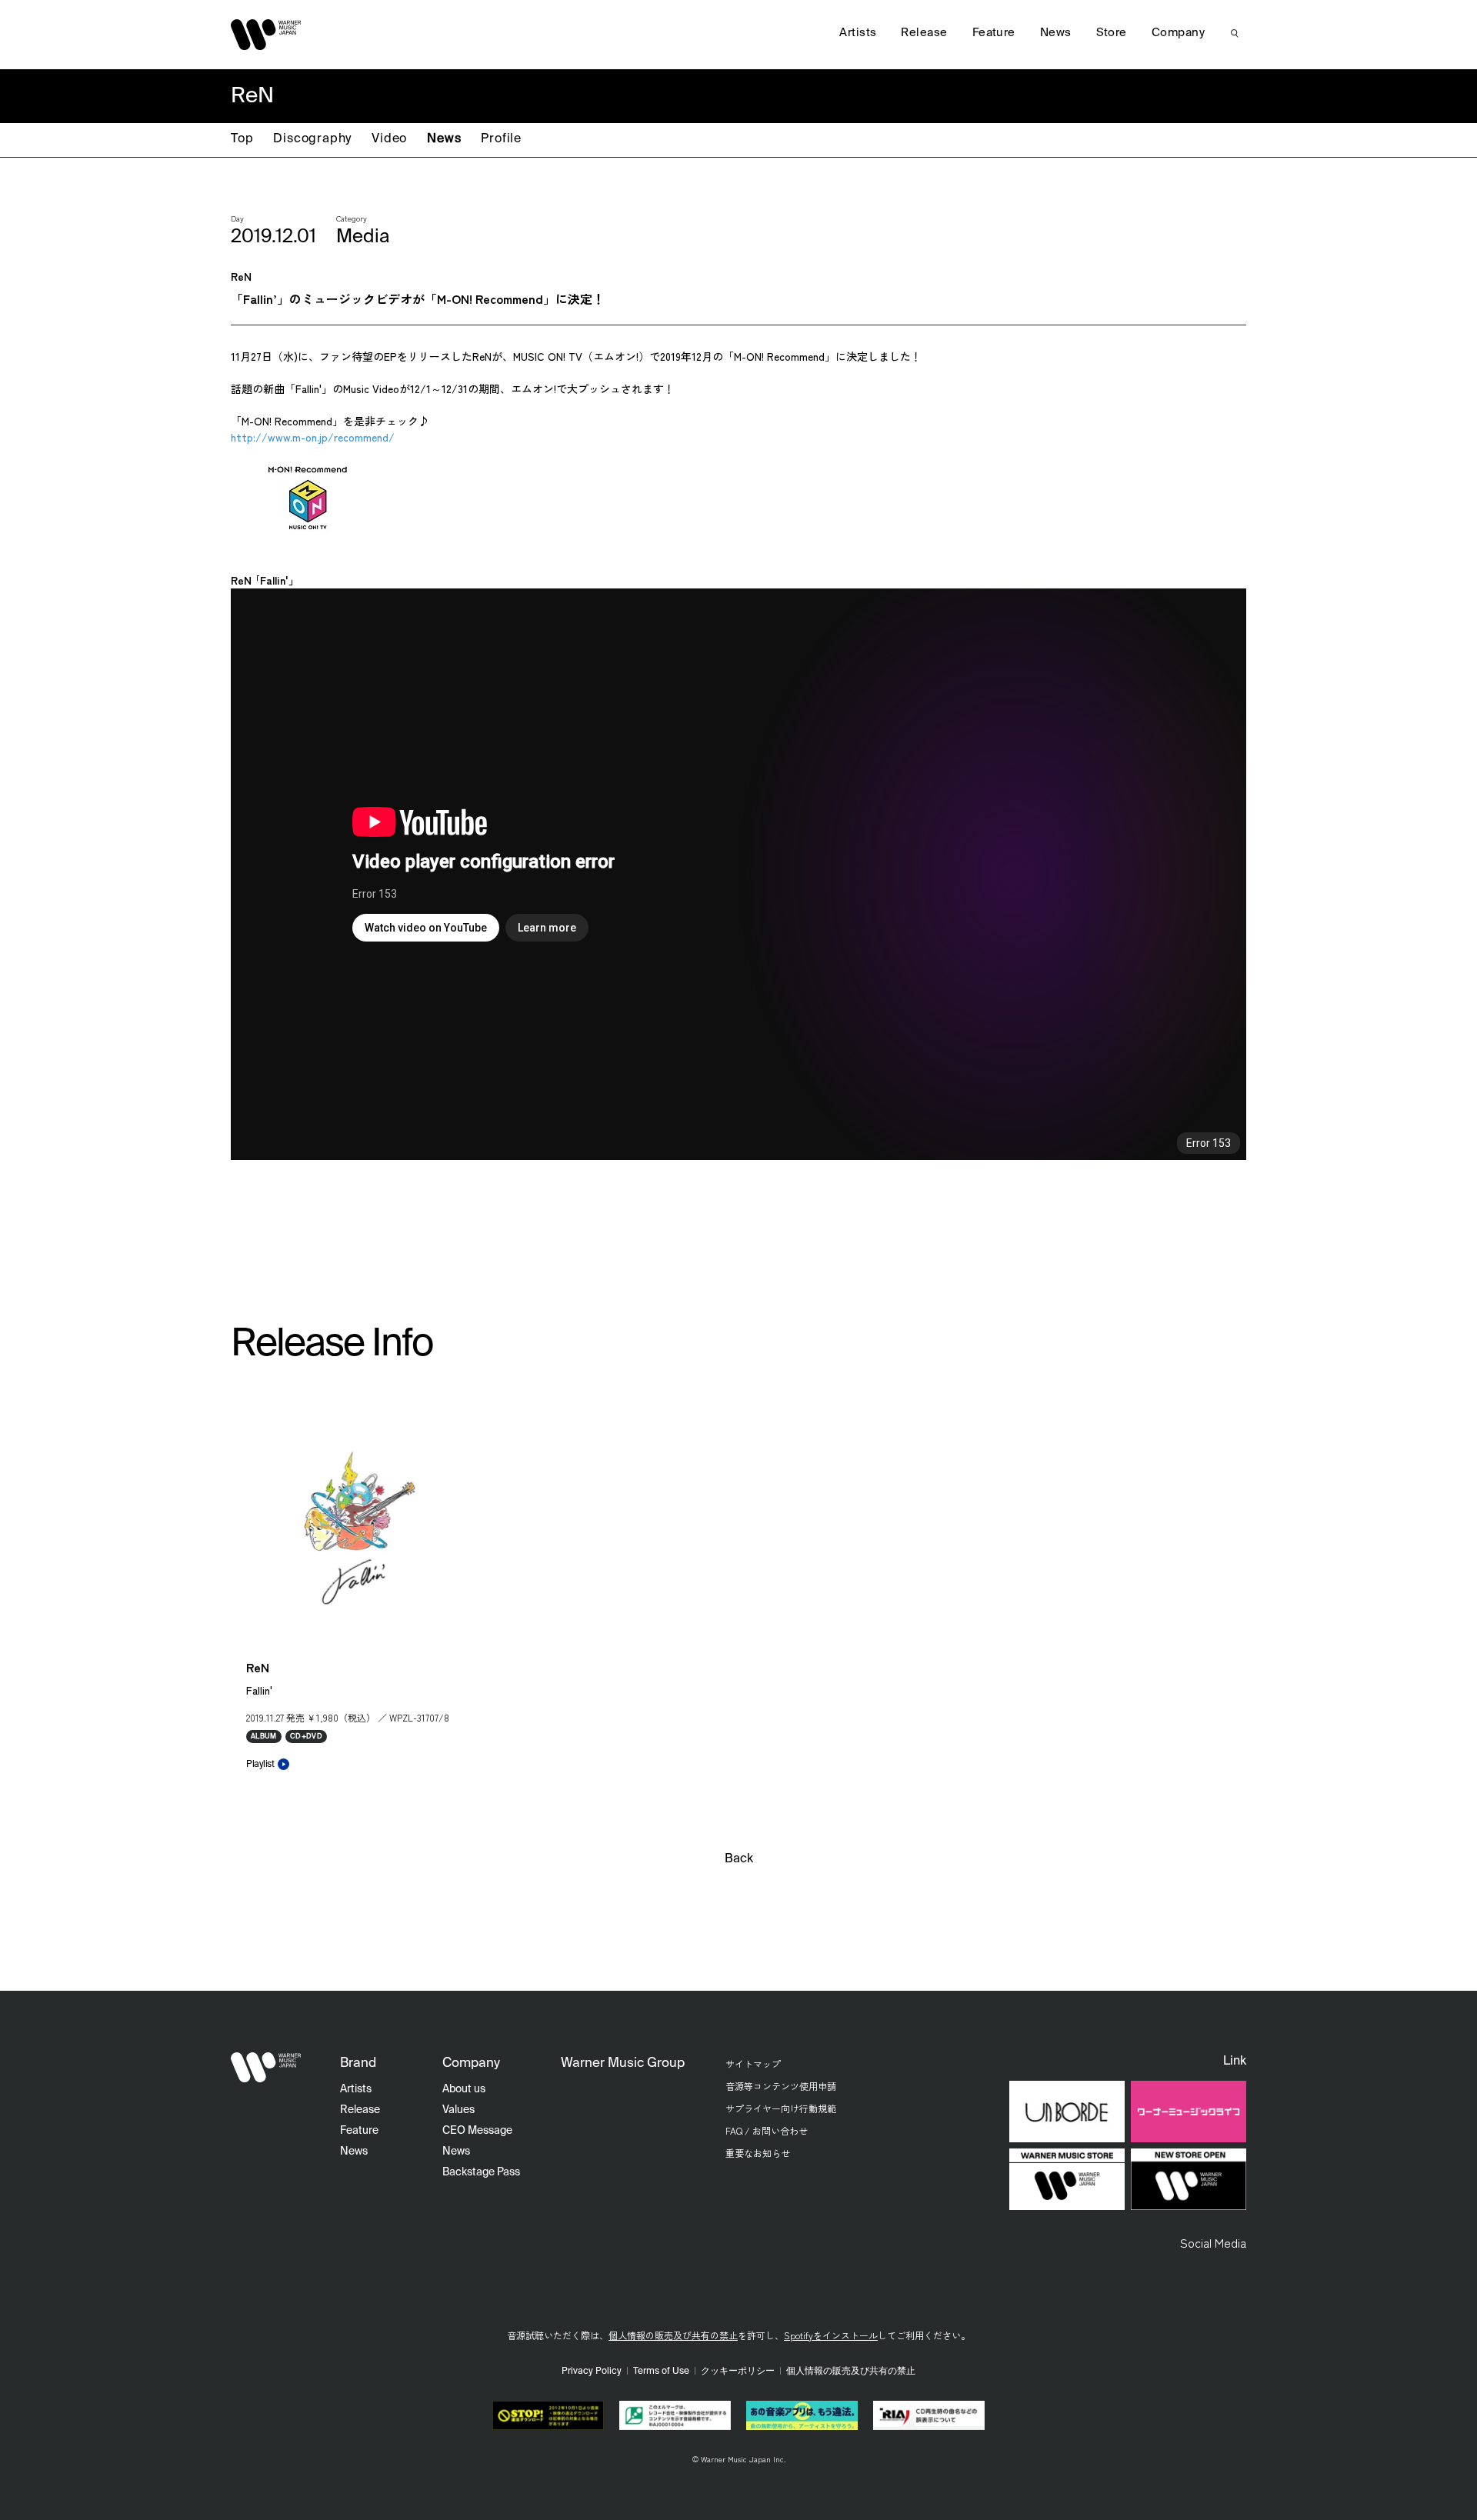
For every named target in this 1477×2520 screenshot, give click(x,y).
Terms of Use (661, 2372)
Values (458, 2110)
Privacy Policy (592, 2372)
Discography (312, 139)
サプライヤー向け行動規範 (781, 2108)
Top (242, 139)
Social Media (1213, 2242)
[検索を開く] (1235, 33)
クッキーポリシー (738, 2372)
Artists (858, 33)
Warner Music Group (623, 2063)
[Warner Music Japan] (266, 2068)
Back (739, 1859)
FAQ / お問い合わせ (767, 2130)
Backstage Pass (481, 2172)
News (444, 139)
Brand (358, 2063)
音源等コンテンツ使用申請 (781, 2086)
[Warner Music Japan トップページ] (266, 35)
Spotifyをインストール (831, 2335)
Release (924, 33)
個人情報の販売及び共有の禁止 (673, 2335)
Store (1112, 33)
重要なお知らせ (758, 2153)
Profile (501, 139)
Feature (994, 33)
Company (1178, 33)
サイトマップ (753, 2063)
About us (464, 2089)
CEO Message (477, 2131)
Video (389, 139)
